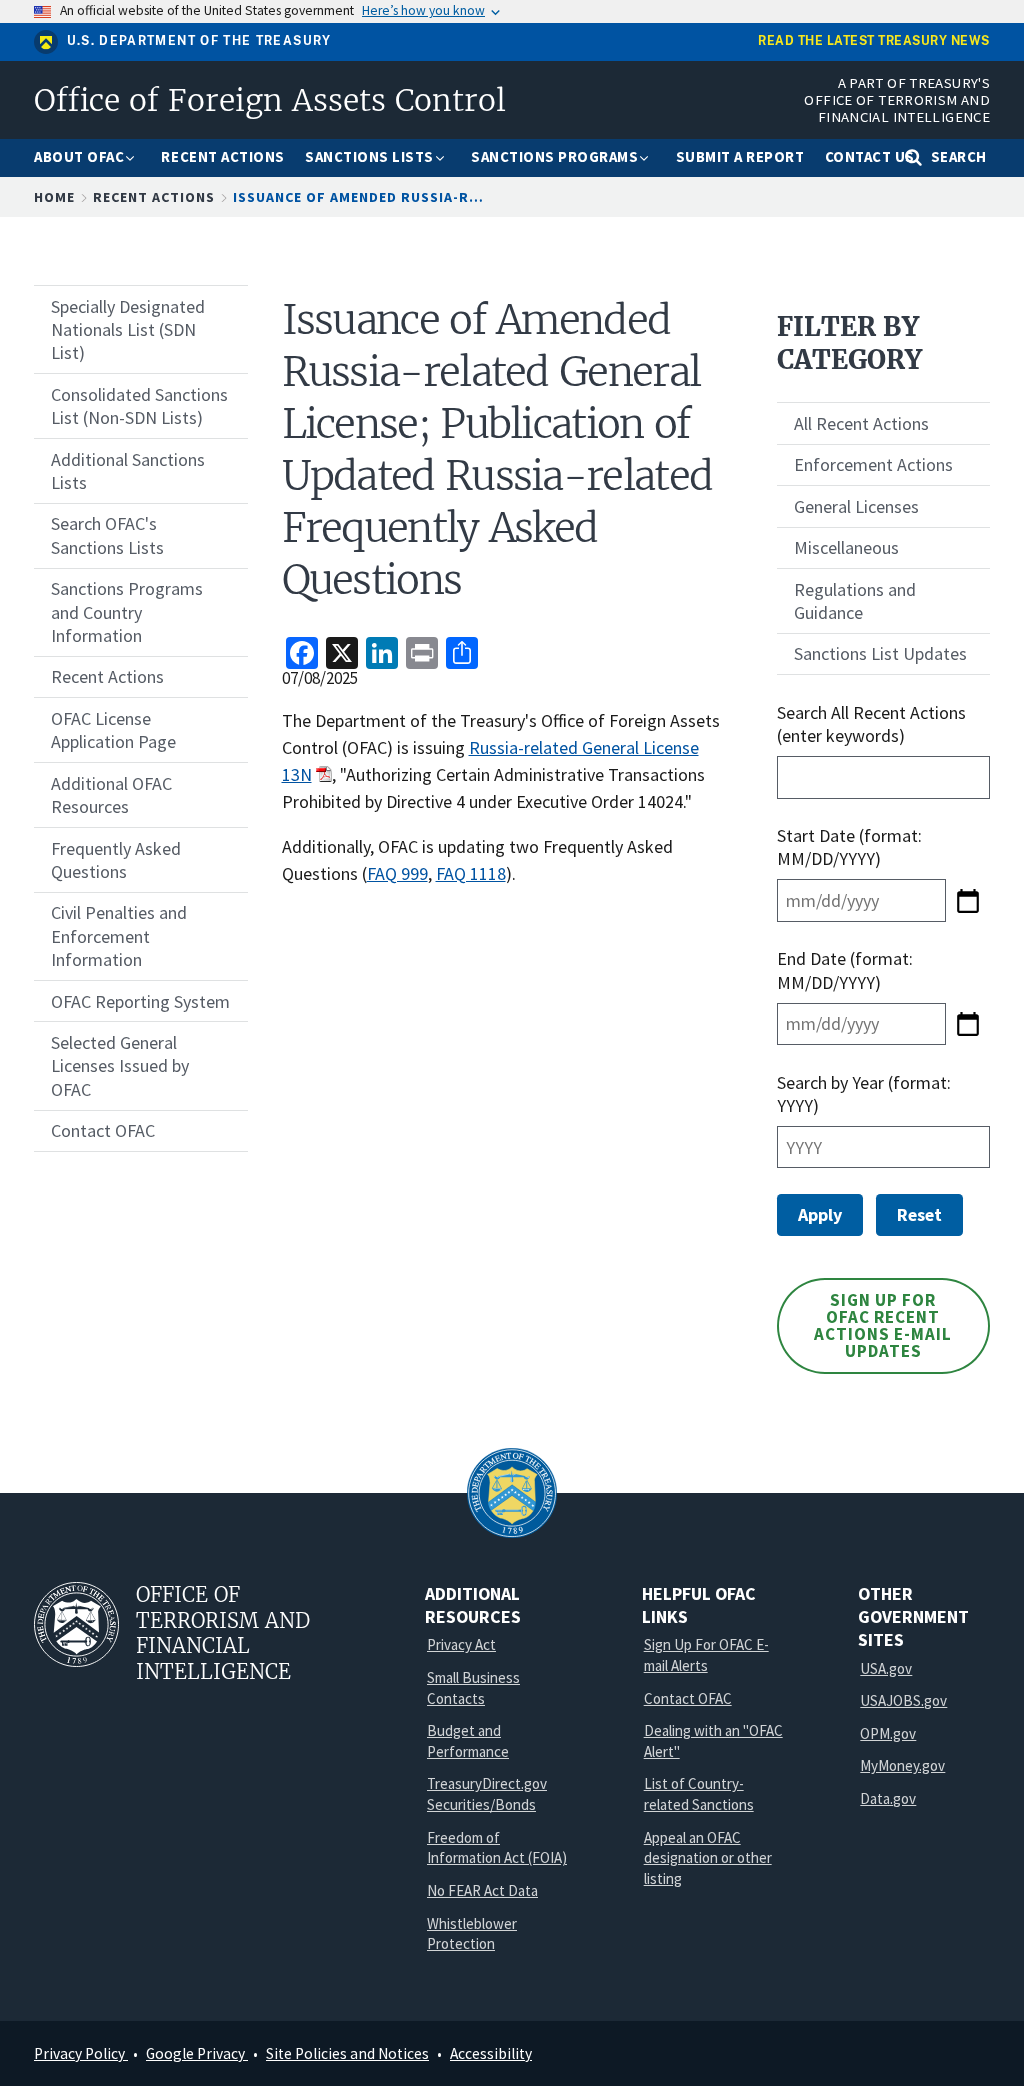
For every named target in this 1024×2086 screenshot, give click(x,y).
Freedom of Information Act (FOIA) (497, 1848)
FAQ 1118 (471, 873)
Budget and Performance (468, 1741)
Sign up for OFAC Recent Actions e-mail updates (883, 1325)
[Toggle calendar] (968, 901)
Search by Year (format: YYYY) (864, 1094)
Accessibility (491, 2053)
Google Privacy (197, 2053)
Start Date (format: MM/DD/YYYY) (849, 847)
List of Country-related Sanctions (699, 1794)
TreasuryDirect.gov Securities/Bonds (487, 1794)
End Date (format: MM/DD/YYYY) (845, 970)
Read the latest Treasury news (874, 41)
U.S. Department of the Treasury (199, 41)
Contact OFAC (688, 1698)
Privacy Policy (81, 2053)
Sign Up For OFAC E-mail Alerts (706, 1655)
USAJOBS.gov (903, 1700)
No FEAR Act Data (482, 1890)
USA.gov (886, 1668)
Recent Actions (154, 197)
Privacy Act (461, 1644)
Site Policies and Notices (347, 2053)
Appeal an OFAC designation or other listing (708, 1858)
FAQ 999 (397, 873)
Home (54, 197)
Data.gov (888, 1798)
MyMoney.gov (902, 1765)
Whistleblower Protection (472, 1934)
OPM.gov (888, 1733)
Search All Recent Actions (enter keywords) (871, 724)
